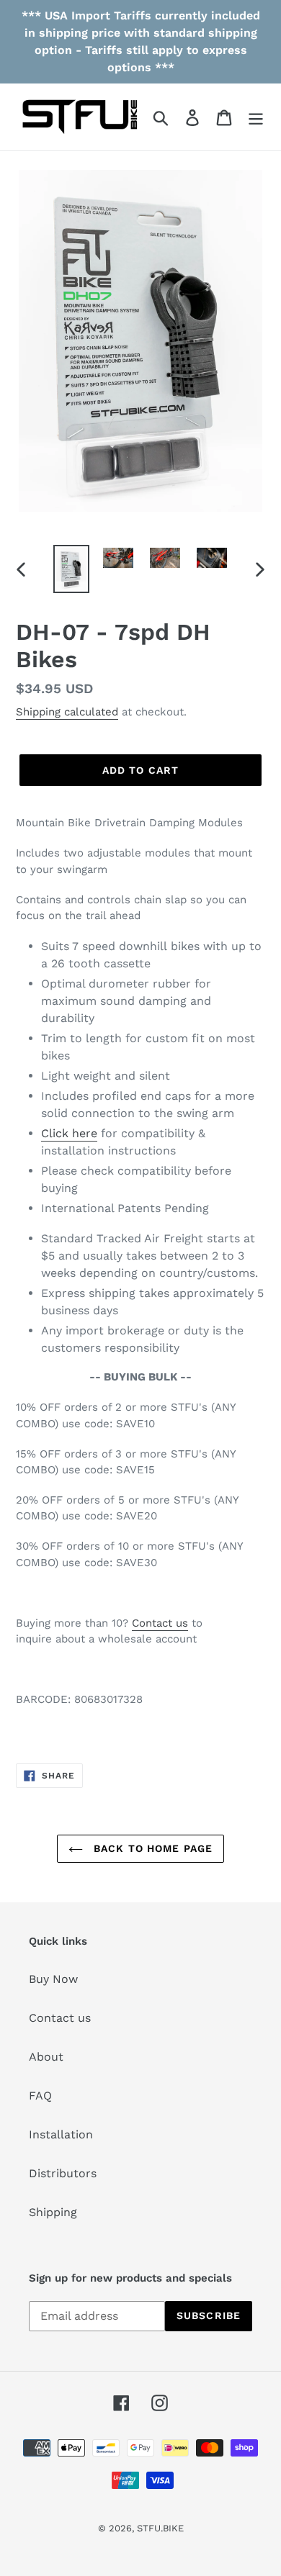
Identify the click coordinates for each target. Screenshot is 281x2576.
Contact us (160, 1623)
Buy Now (53, 1979)
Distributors (63, 2173)
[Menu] (256, 117)
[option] (72, 569)
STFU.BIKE (160, 2528)
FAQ (40, 2096)
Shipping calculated (67, 712)
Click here (69, 1133)
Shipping (53, 2212)
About (46, 2057)
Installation (61, 2134)
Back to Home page (151, 1848)
